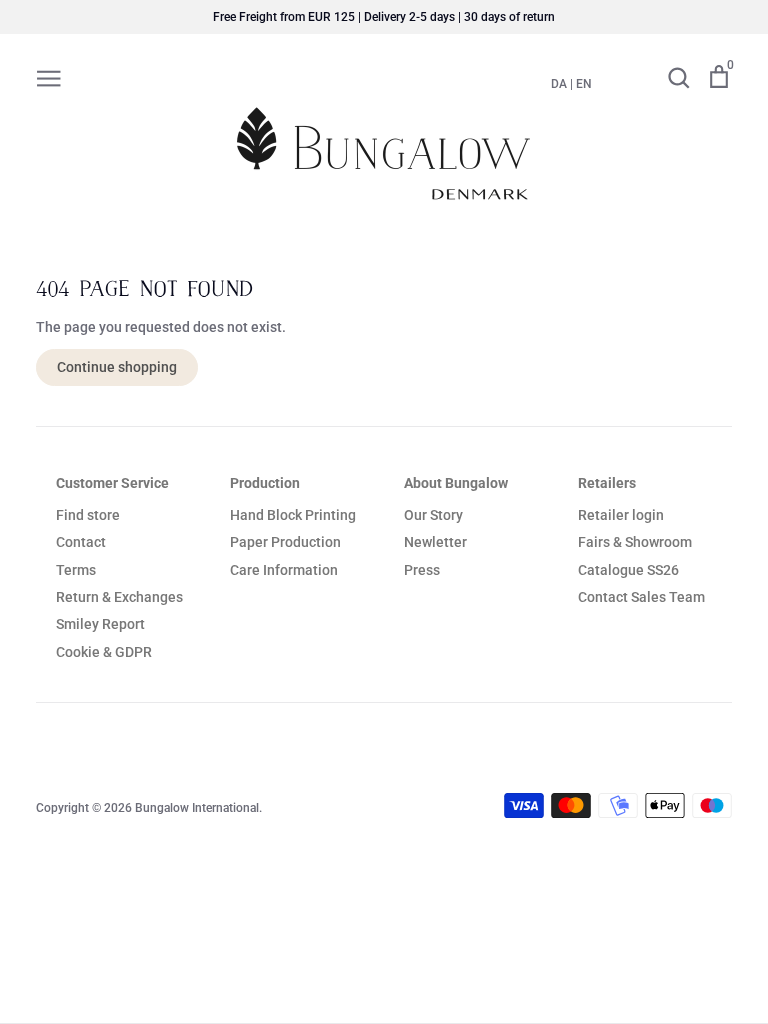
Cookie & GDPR (104, 652)
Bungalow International (197, 808)
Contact (81, 542)
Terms (76, 570)
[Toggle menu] (49, 77)
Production (265, 483)
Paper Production (285, 542)
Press (422, 570)
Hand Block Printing (293, 515)
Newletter (435, 542)
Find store (88, 515)
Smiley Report (100, 624)
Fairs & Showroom (635, 542)
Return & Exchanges (119, 597)
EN (584, 84)
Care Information (284, 570)
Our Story (433, 515)
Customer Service (112, 483)
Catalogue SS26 (628, 570)
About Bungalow (456, 483)
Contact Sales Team (641, 597)
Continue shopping (117, 367)
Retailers (607, 483)
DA (559, 84)
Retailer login (621, 515)
